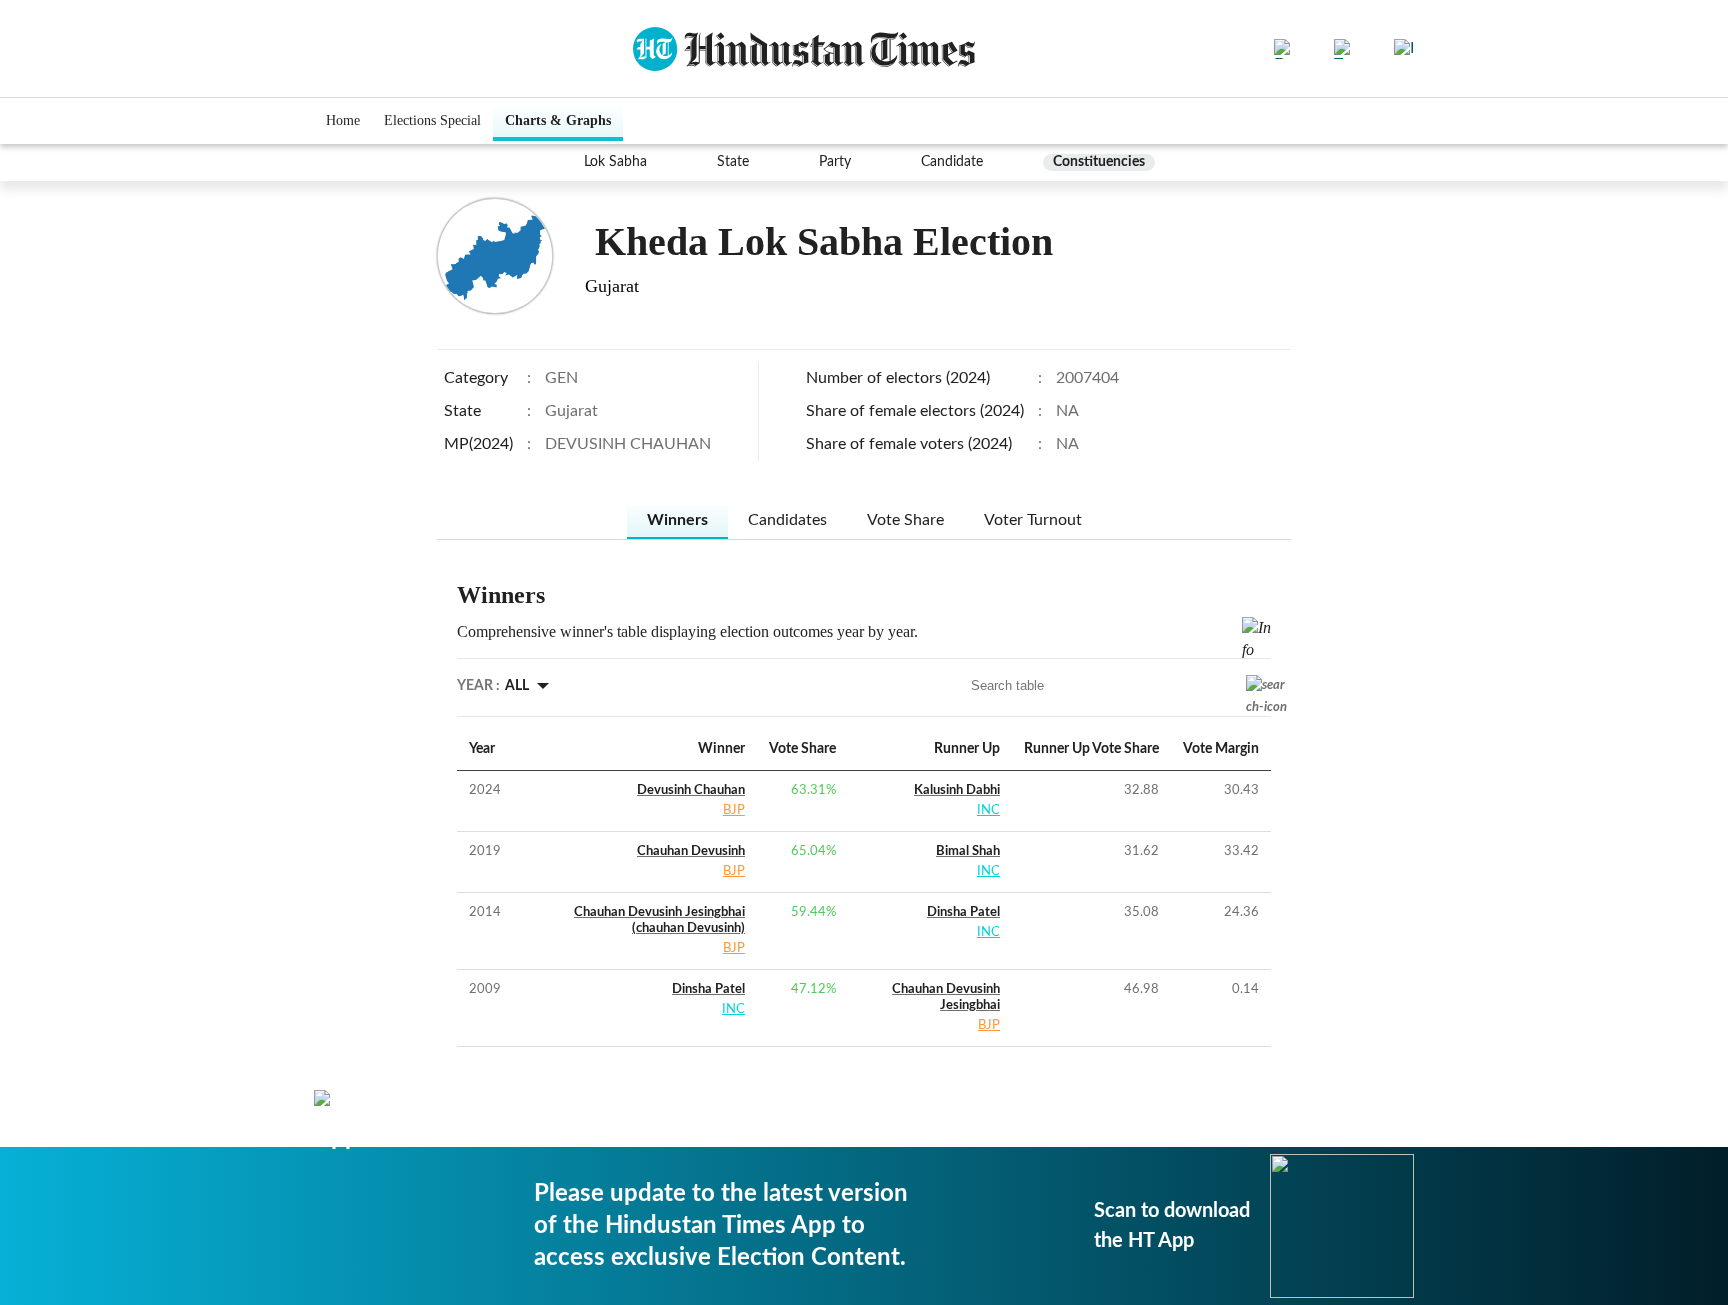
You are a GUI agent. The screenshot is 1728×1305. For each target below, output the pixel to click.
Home (343, 120)
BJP (734, 810)
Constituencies (1099, 162)
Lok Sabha (615, 162)
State (733, 162)
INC (988, 810)
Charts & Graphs (558, 120)
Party (835, 162)
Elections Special (432, 120)
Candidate (952, 162)
